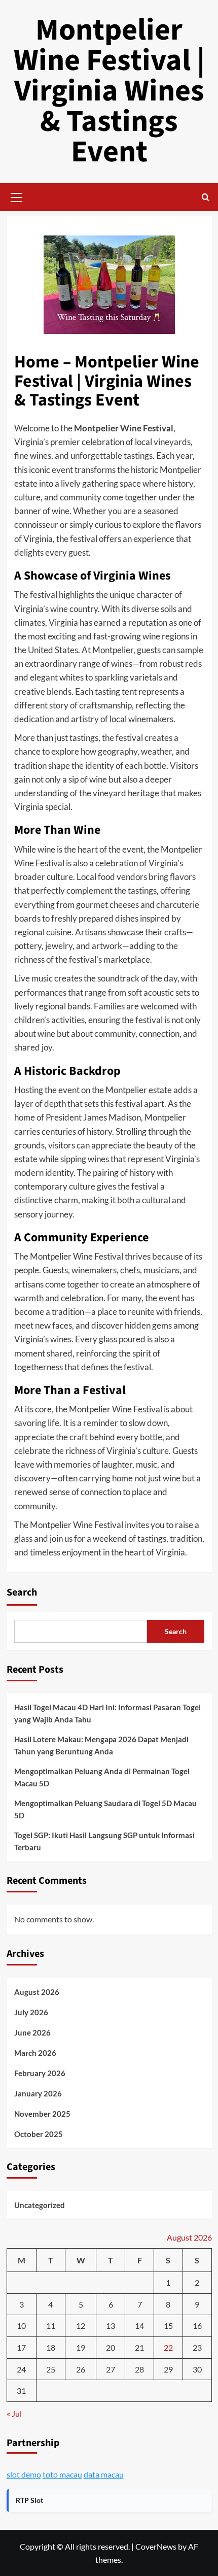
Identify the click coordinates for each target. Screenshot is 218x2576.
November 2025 (42, 2114)
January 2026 (38, 2093)
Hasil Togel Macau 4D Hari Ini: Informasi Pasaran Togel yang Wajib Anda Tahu (107, 1713)
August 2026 (37, 1992)
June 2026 (32, 2032)
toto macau (62, 2474)
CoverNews (156, 2546)
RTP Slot (29, 2500)
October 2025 (39, 2134)
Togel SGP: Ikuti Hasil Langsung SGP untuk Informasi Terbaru (104, 1841)
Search (22, 1592)
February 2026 (40, 2073)
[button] (17, 196)
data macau (104, 2474)
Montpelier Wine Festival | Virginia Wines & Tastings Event (109, 91)
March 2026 (35, 2053)
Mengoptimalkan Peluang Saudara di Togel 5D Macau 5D (105, 1809)
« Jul (14, 2413)
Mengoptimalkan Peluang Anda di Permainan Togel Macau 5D (102, 1777)
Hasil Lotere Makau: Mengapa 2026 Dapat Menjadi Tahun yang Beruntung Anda (101, 1745)
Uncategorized (40, 2205)
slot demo (24, 2474)
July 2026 (31, 2012)
